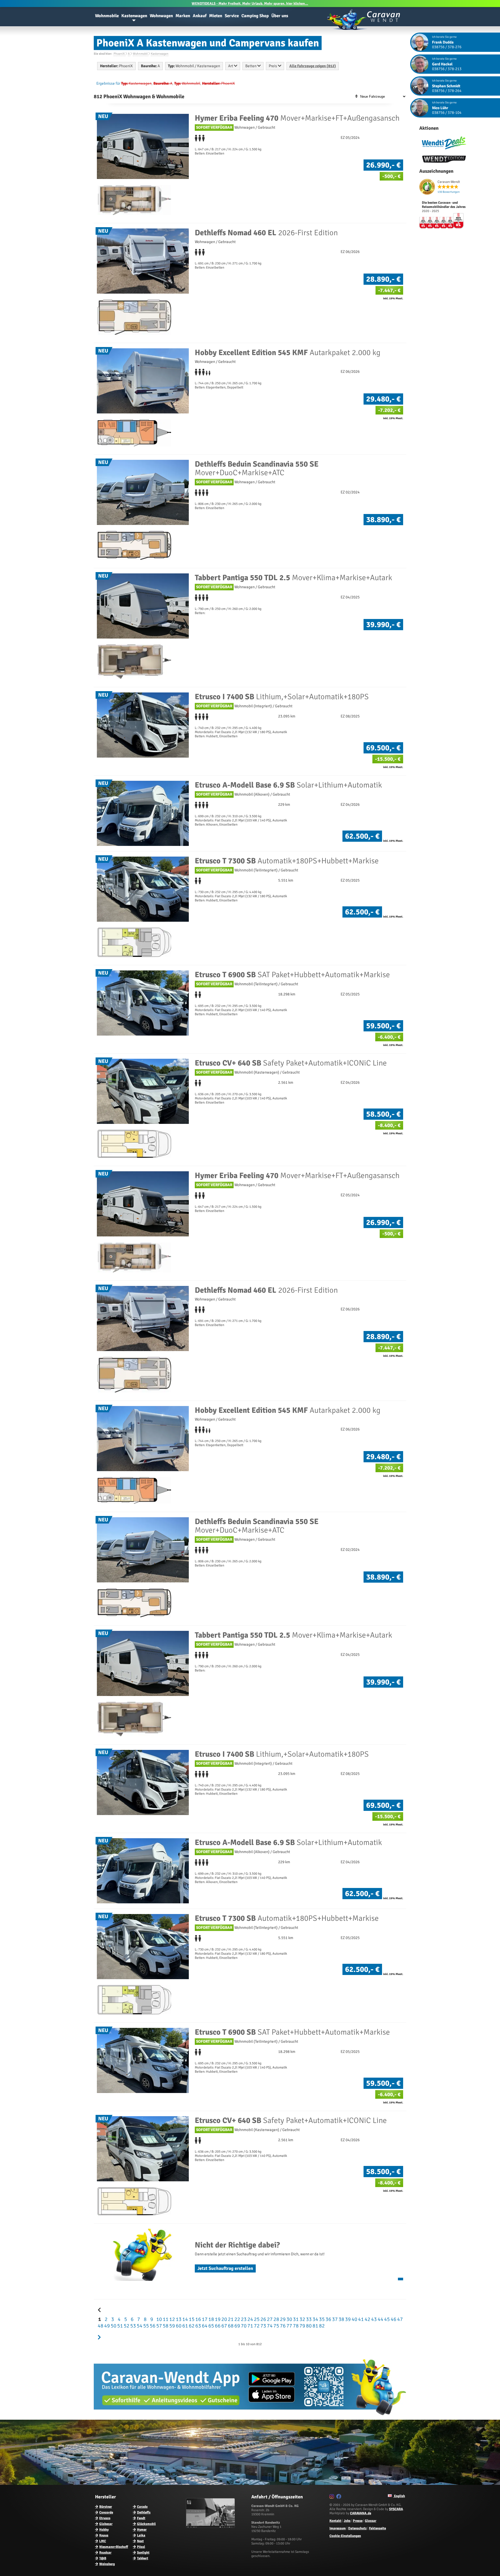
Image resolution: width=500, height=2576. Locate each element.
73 (263, 2326)
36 (328, 2319)
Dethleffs (144, 2512)
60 (178, 2326)
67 (224, 2326)
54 (139, 2326)
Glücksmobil (146, 2524)
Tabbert (143, 2558)
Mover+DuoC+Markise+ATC (257, 468)
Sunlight (143, 2553)
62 (191, 2326)
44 (380, 2319)
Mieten (216, 16)
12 (172, 2319)
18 (211, 2319)
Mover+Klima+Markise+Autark (293, 578)
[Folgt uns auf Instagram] (332, 2497)
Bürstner (106, 2507)
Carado (142, 2507)
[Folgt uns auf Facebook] (339, 2497)
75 (276, 2326)
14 (185, 2319)
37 (334, 2319)
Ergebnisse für (108, 83)
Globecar (106, 2524)
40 (354, 2319)
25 (256, 2319)
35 (321, 2319)
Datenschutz (357, 2528)
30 (289, 2319)
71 (250, 2326)
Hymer (142, 2530)
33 (308, 2319)
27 (269, 2319)
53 (133, 2326)
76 (282, 2326)
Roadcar (105, 2553)
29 (282, 2319)
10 (159, 2319)
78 (295, 2326)
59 (172, 2326)
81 (315, 2326)
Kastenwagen (134, 16)
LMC (103, 2541)
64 (204, 2326)
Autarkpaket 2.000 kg (288, 353)
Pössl (141, 2547)
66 (217, 2326)
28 (276, 2319)
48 (100, 2326)
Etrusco (105, 2518)
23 (243, 2319)
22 (237, 2319)
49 (107, 2326)
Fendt (141, 2518)
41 (360, 2319)
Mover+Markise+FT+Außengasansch (297, 118)
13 (178, 2319)
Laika (141, 2535)
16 (198, 2319)
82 (321, 2326)
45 (386, 2319)
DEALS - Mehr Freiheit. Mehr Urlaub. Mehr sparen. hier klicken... (250, 4)
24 (250, 2319)
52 (126, 2326)
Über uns (280, 16)
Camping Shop (255, 16)
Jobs (347, 2521)
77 (289, 2326)
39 (347, 2319)
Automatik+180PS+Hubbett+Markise (287, 861)
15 (191, 2319)
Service (232, 16)
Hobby (104, 2530)
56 (152, 2326)
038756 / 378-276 (447, 47)
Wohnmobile (107, 16)
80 (308, 2326)
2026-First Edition (266, 233)
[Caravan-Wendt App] (250, 2417)
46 (393, 2319)
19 (217, 2319)
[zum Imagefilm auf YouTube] (211, 2527)
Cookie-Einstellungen (345, 2536)
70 (243, 2326)
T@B (103, 2558)
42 (367, 2319)
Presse (358, 2521)
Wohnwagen (161, 16)
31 (295, 2319)
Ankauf (200, 16)
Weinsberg (107, 2564)
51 (120, 2326)
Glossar (371, 2521)
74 (269, 2326)
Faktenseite (377, 2528)
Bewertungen (449, 192)
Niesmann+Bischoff (114, 2547)
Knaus (104, 2535)
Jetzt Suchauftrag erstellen (225, 2268)
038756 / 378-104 (447, 113)
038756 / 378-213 (447, 69)
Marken (183, 16)
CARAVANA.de (361, 2513)
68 (230, 2326)
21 (230, 2319)
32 (302, 2319)
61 (185, 2326)
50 (113, 2326)
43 (373, 2319)
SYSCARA (396, 2509)
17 (204, 2319)
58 (165, 2326)
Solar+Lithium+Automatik (288, 785)
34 (315, 2319)
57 (159, 2326)
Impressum (338, 2528)
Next (140, 2541)
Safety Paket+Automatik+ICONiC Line (291, 1063)
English (399, 2496)
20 (224, 2319)
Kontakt (335, 2521)
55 (146, 2326)
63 (198, 2326)
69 (237, 2326)
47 (399, 2319)
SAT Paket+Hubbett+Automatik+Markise (292, 975)
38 (341, 2319)
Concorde (106, 2512)
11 (165, 2319)
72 (256, 2326)
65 (211, 2326)
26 (263, 2319)
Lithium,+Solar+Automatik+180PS (282, 697)
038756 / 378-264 (447, 91)
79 (302, 2326)
